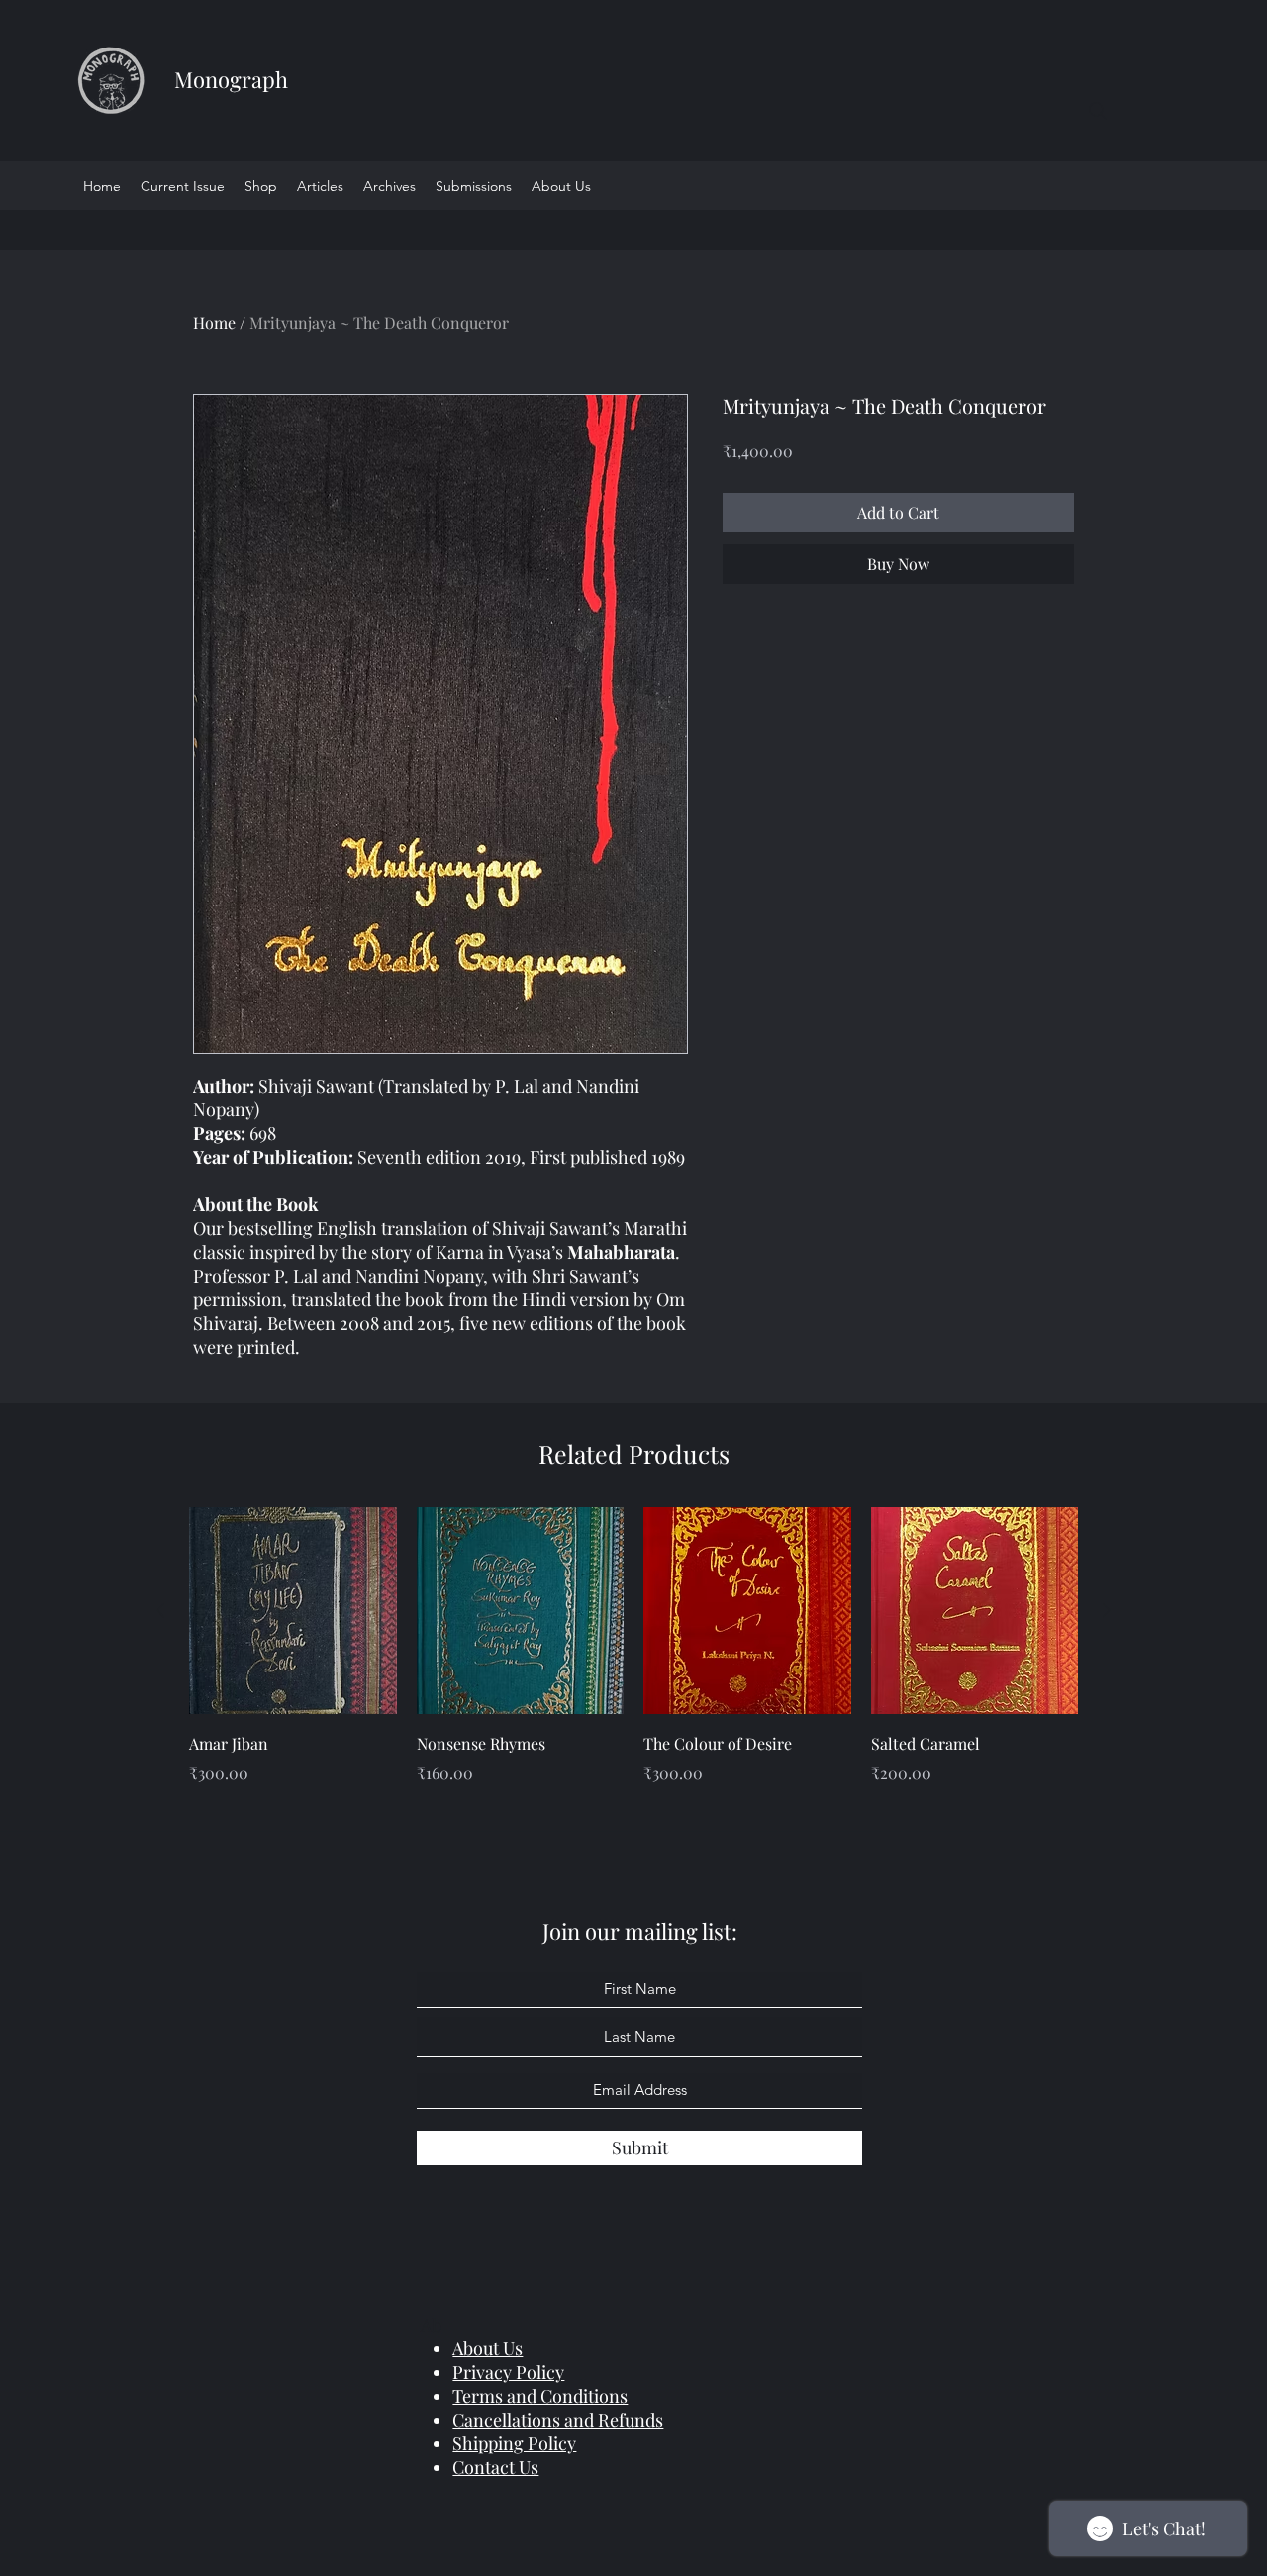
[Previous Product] (160, 1610)
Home (214, 322)
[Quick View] (293, 1611)
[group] (633, 1661)
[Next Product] (1107, 1610)
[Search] (1098, 111)
